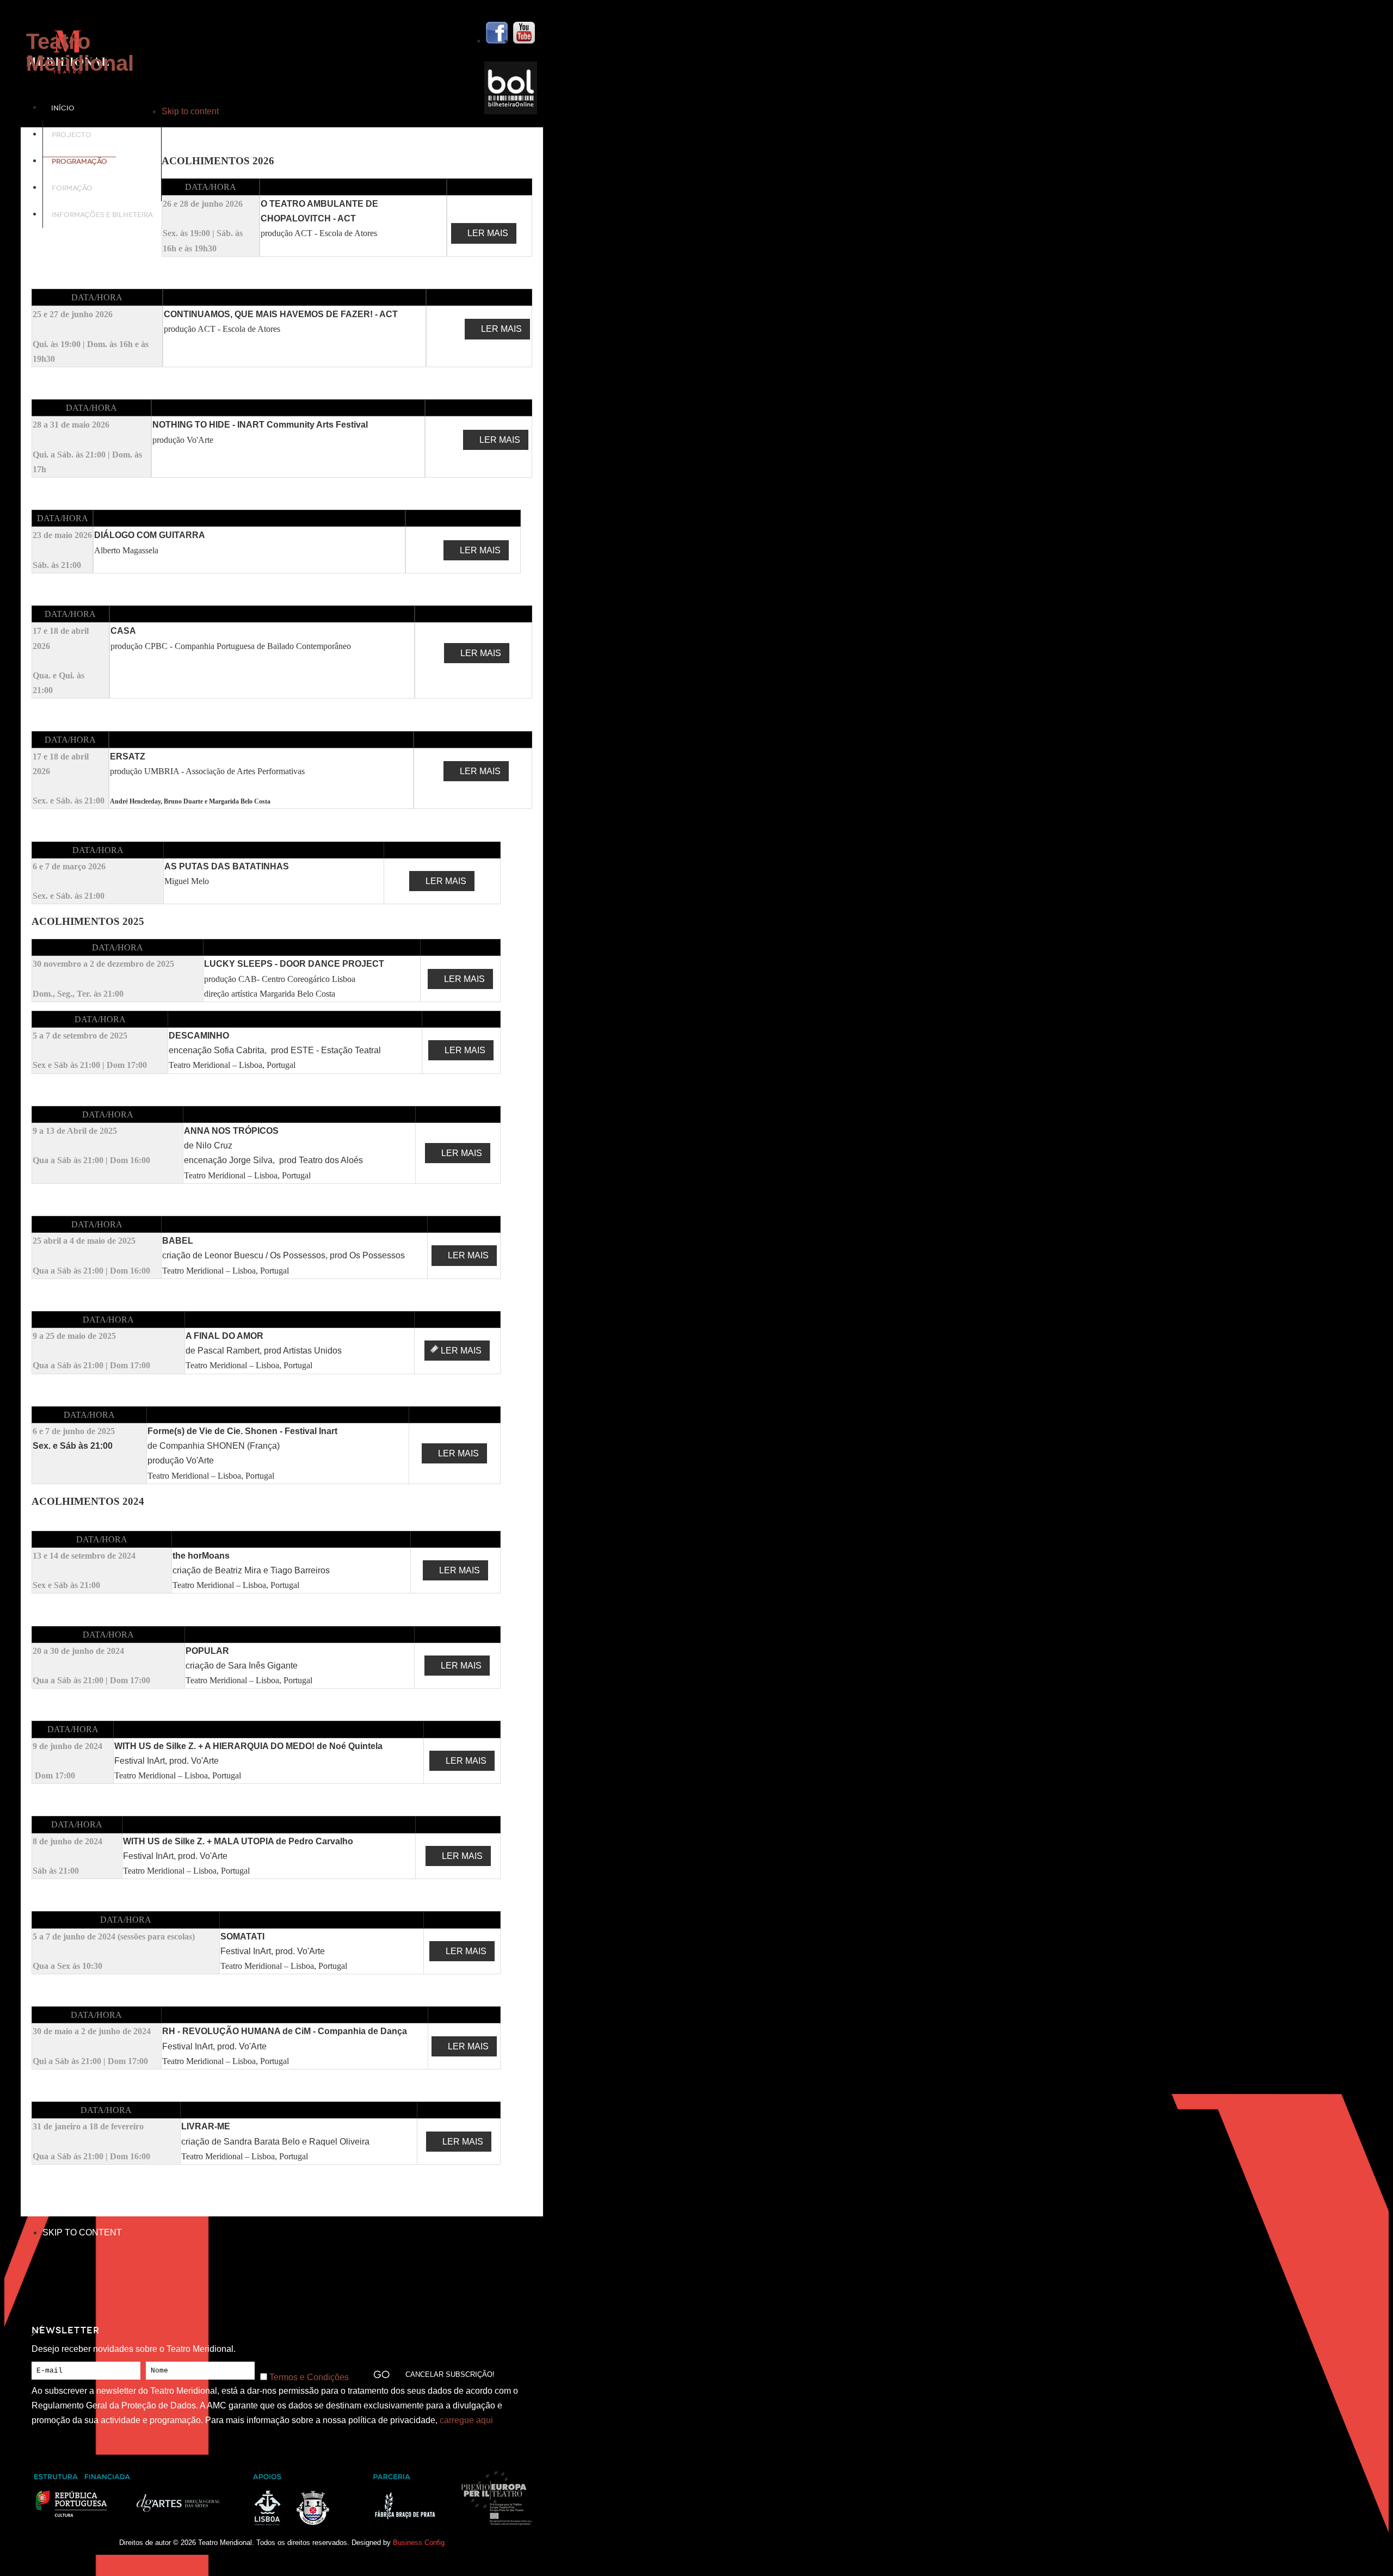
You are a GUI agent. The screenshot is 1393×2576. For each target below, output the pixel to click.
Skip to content (190, 111)
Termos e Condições (309, 2377)
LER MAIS (488, 233)
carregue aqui (466, 2420)
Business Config (419, 2543)
